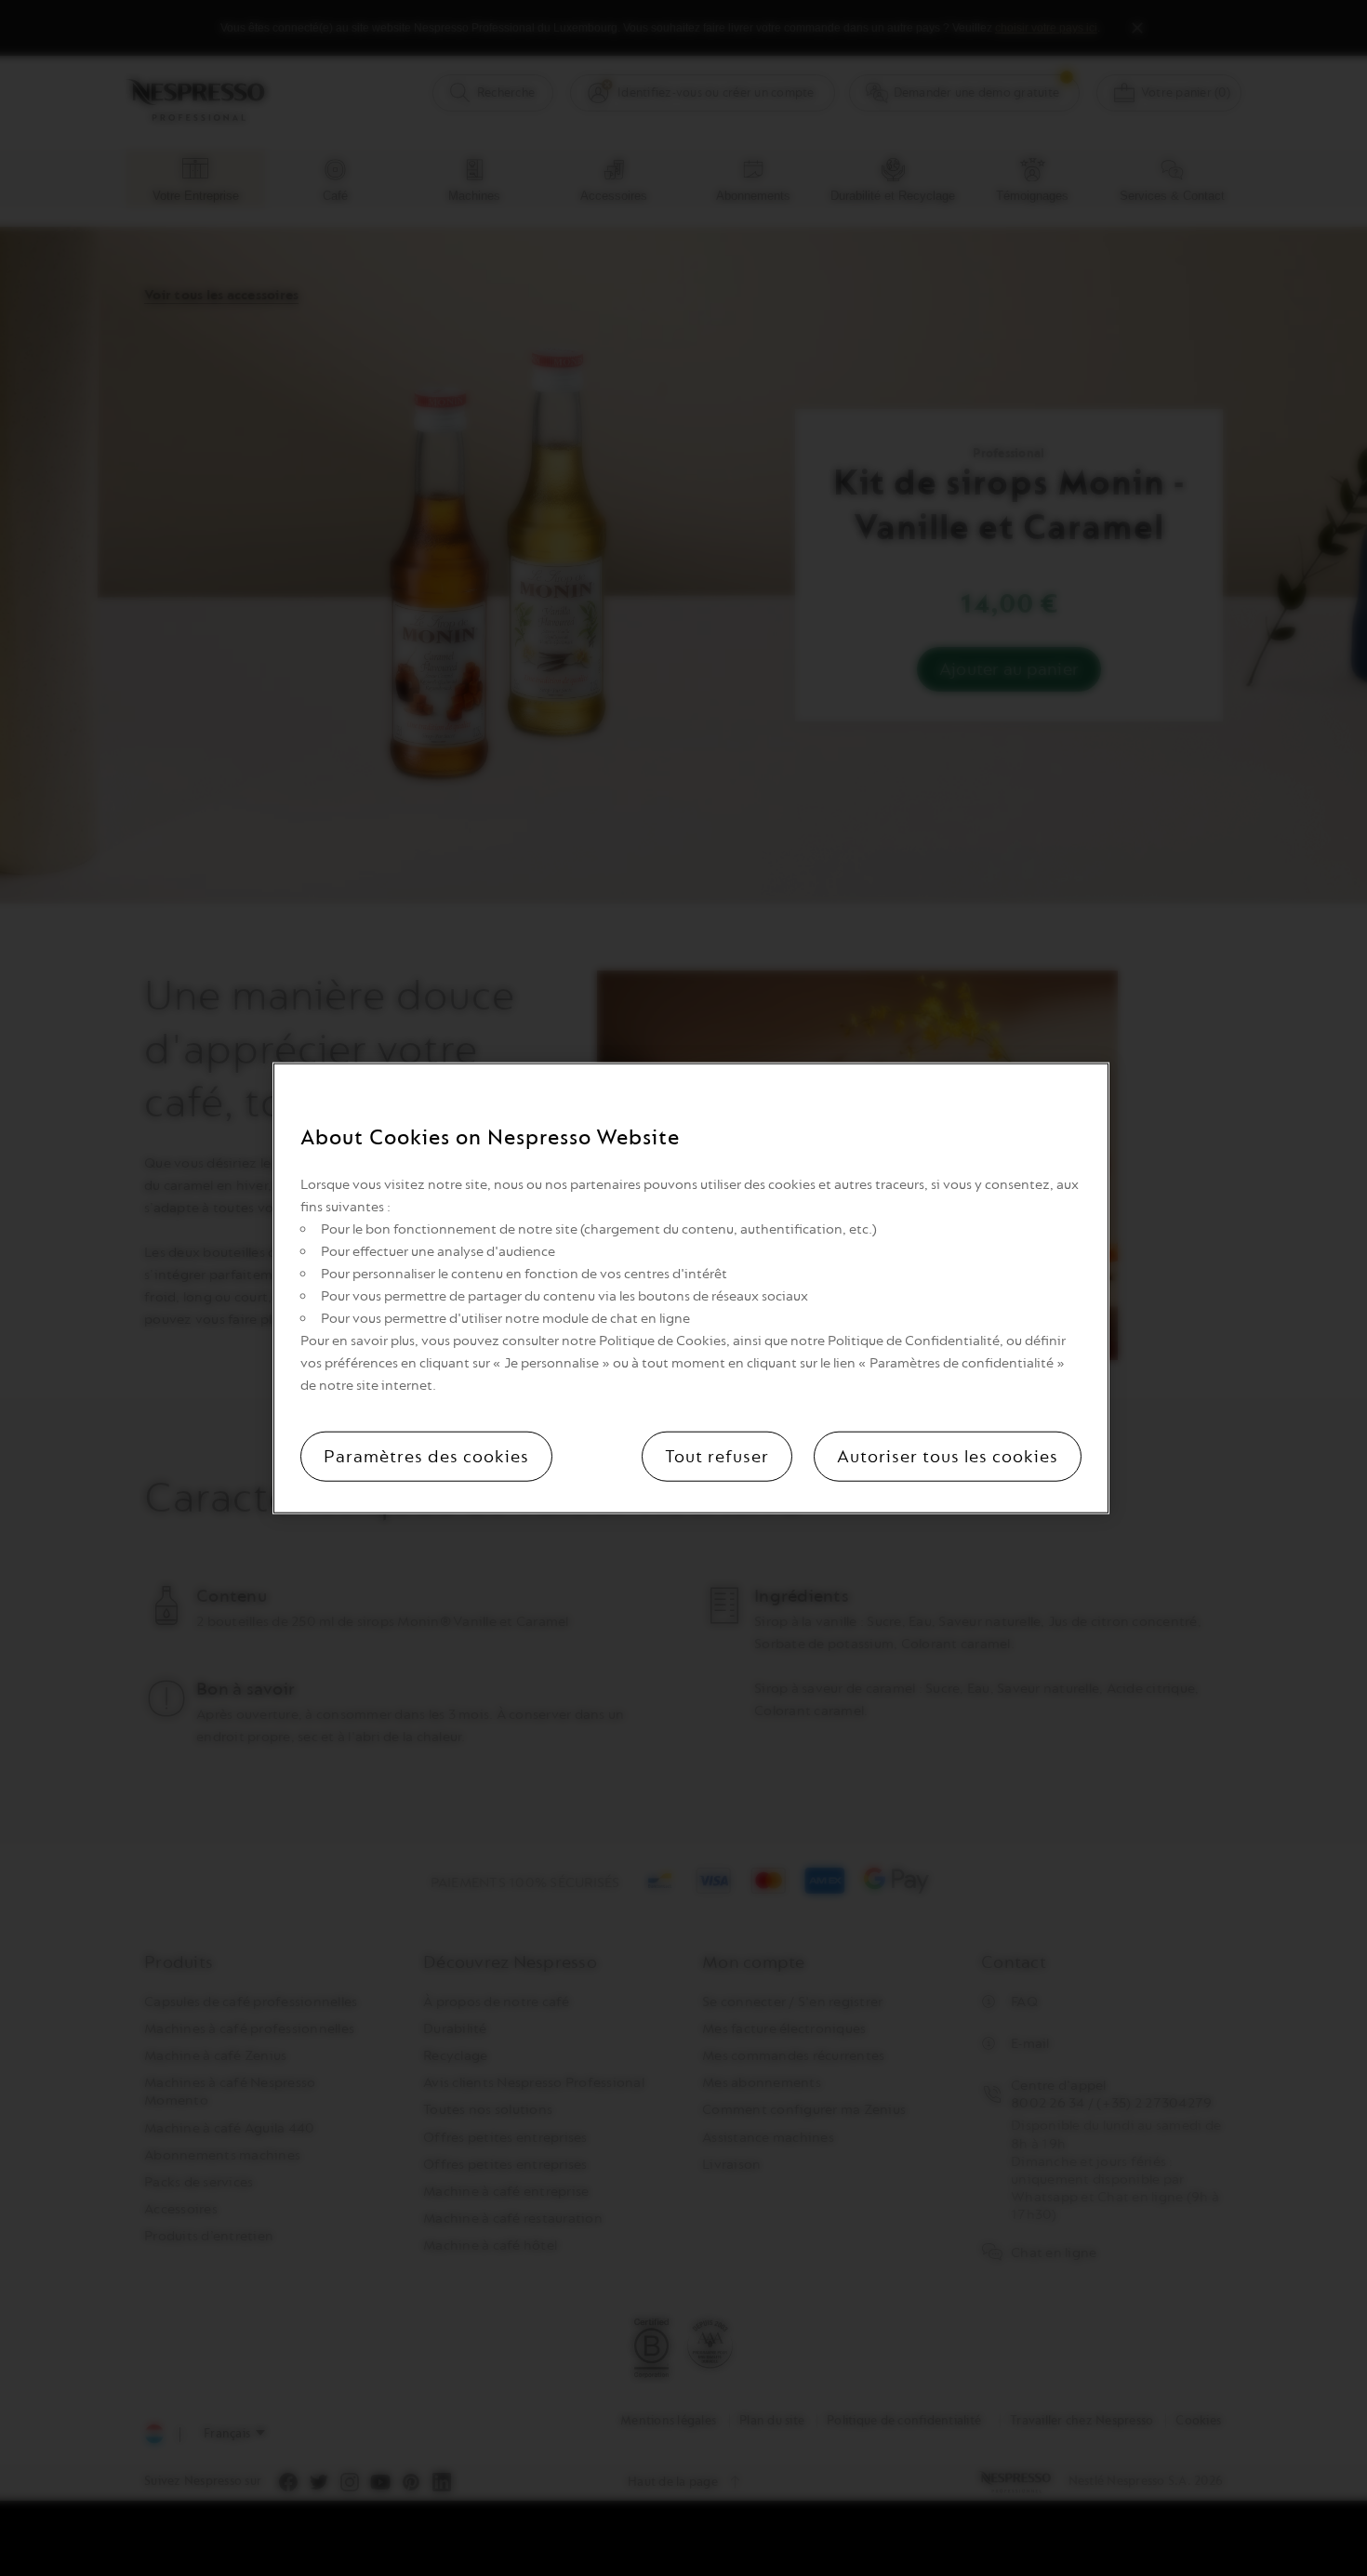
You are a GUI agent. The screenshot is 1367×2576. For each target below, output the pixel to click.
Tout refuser (717, 1456)
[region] (691, 1288)
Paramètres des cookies (426, 1456)
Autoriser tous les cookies (948, 1456)
